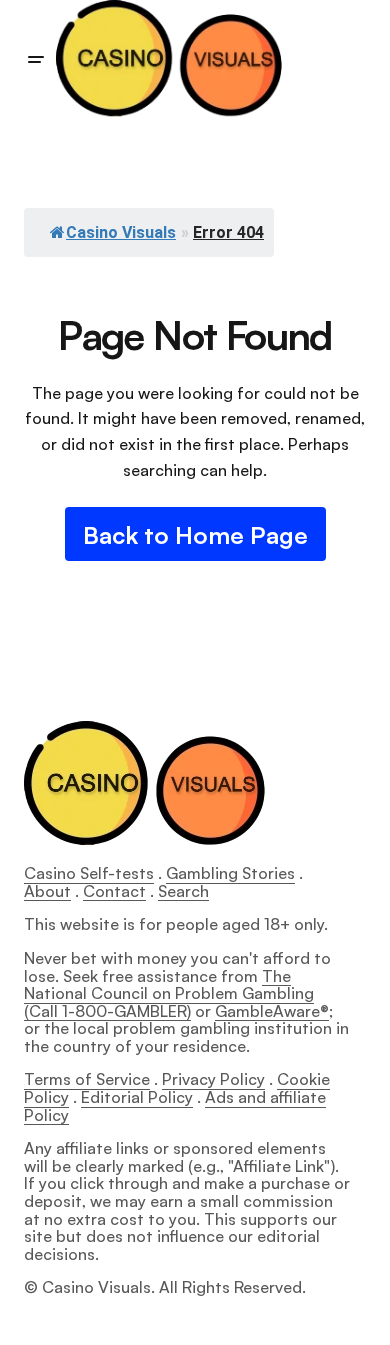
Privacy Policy (213, 1079)
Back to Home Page (195, 535)
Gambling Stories (230, 873)
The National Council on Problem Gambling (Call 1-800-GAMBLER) (169, 993)
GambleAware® (272, 1011)
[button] (36, 60)
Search (183, 891)
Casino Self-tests (89, 873)
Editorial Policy (137, 1097)
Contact (114, 891)
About (47, 891)
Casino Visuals (121, 232)
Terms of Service (87, 1079)
